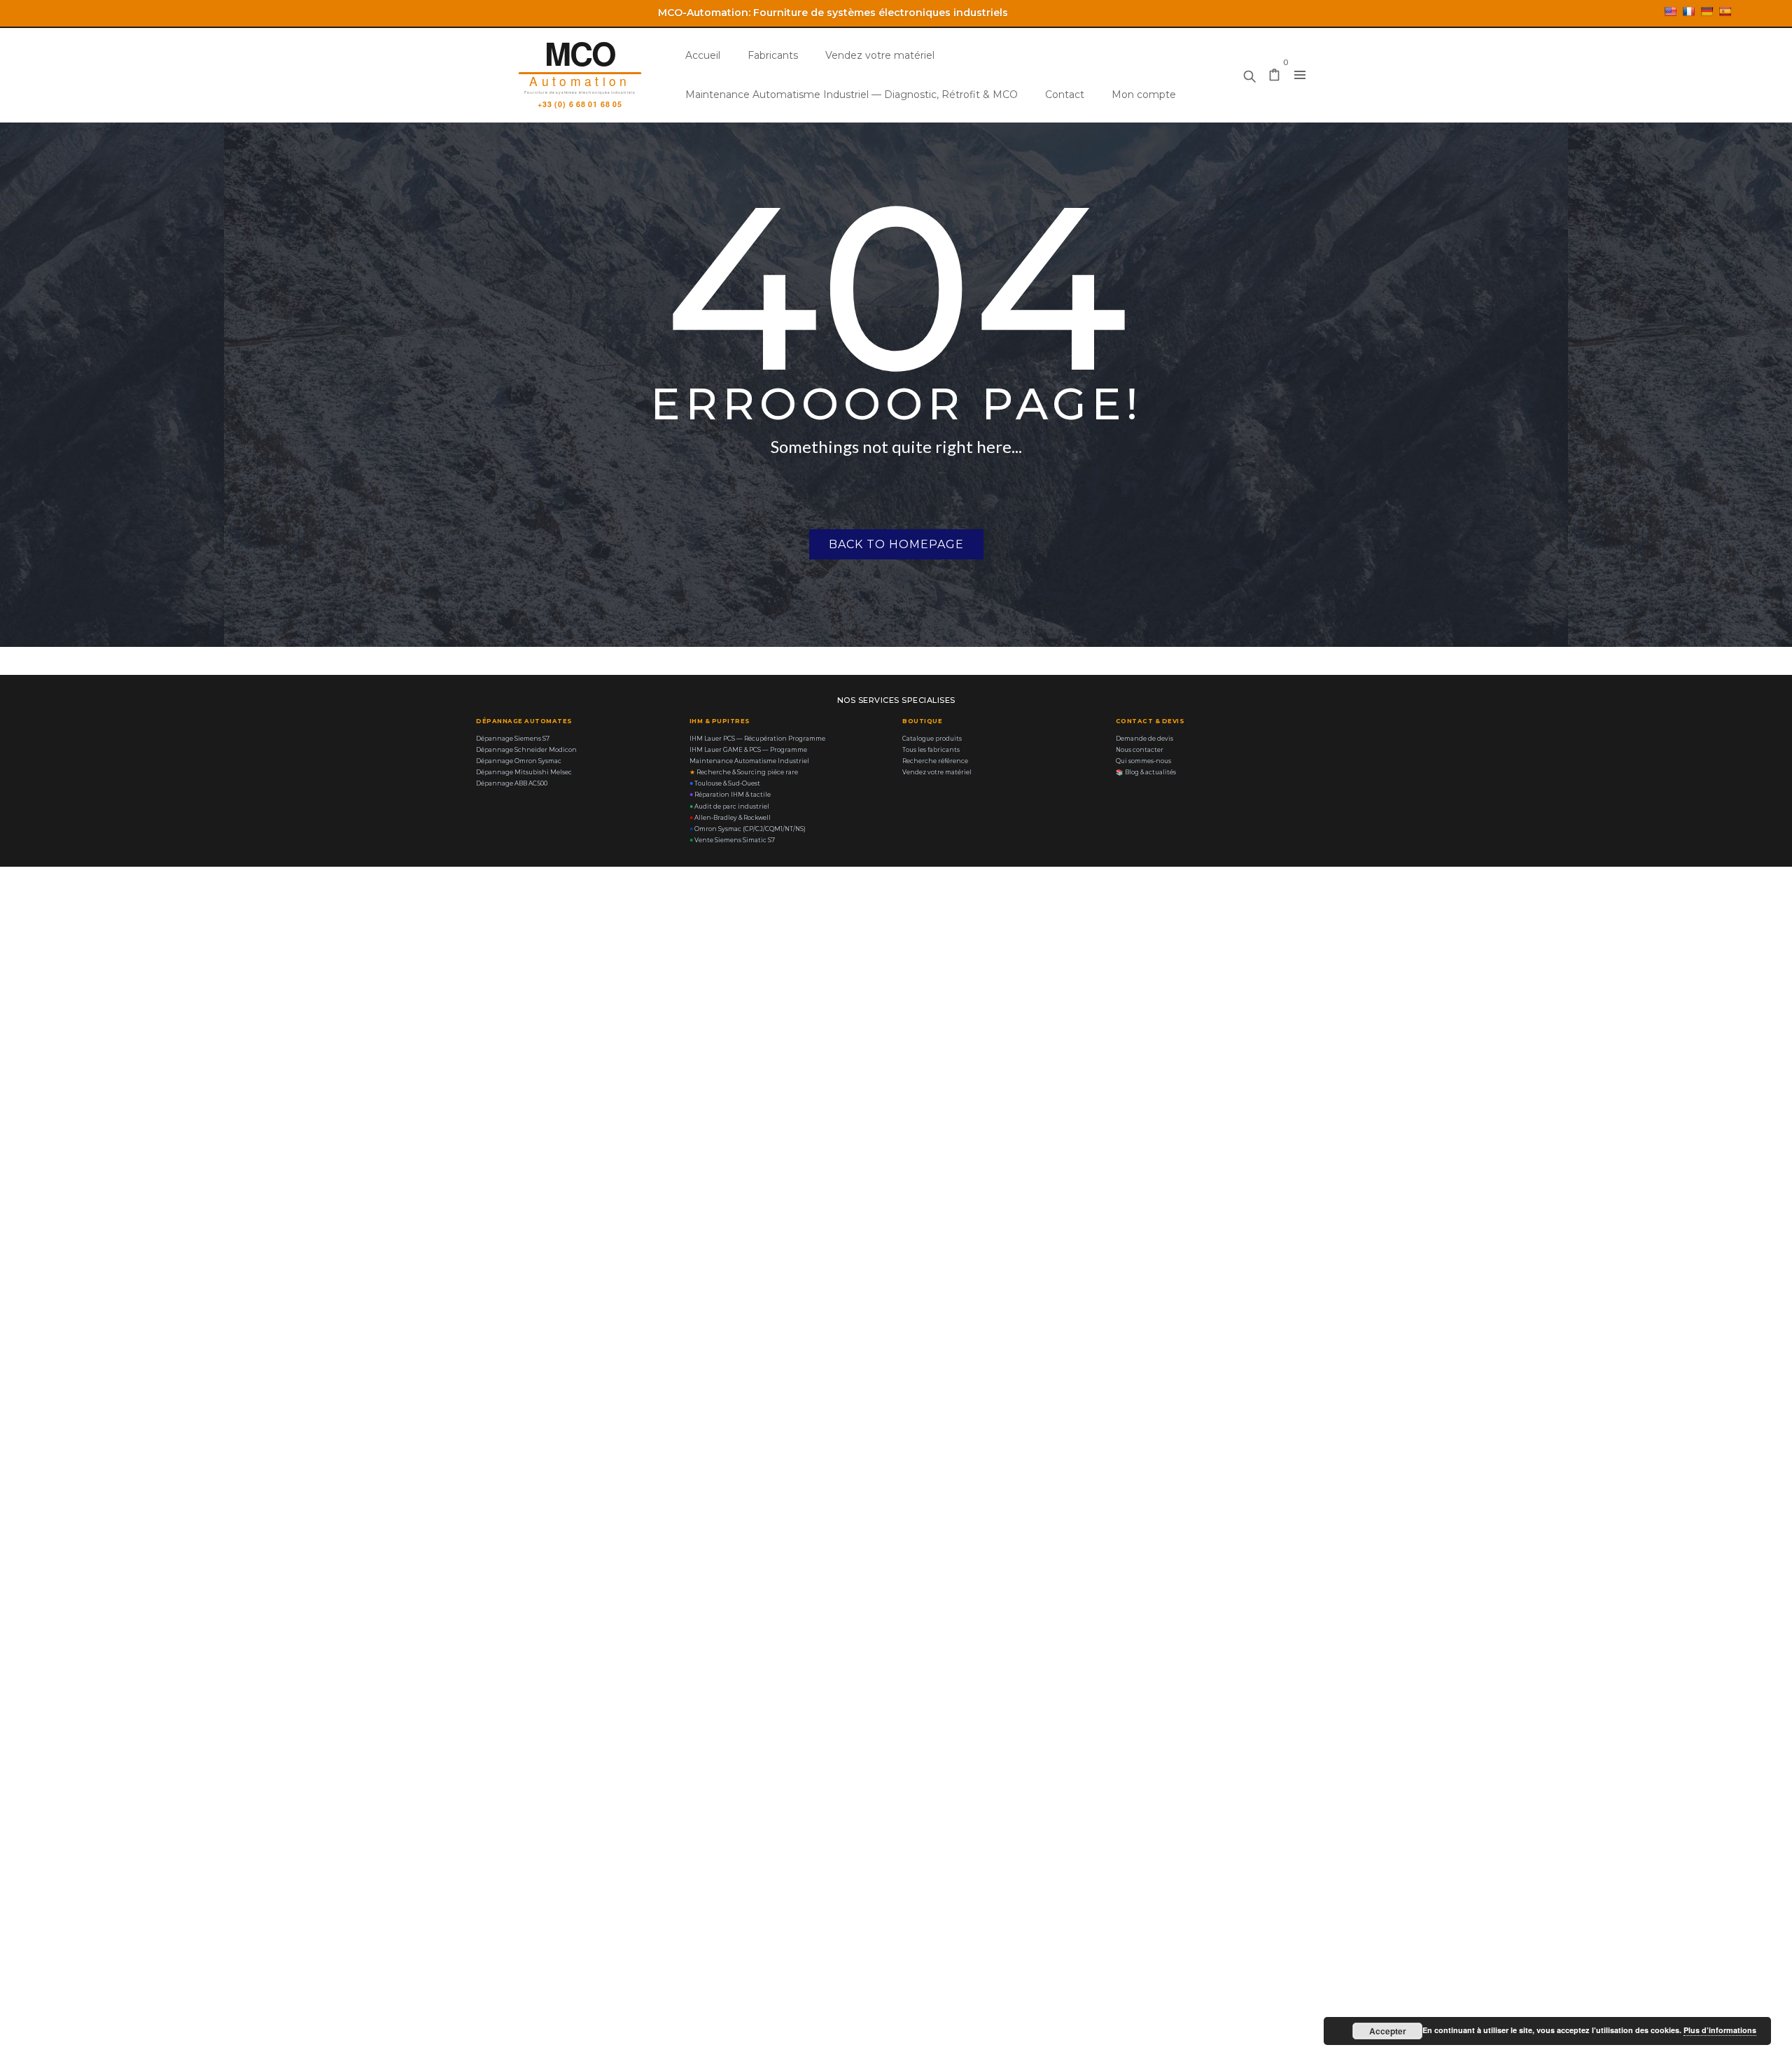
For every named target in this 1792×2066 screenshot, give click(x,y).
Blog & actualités (1146, 772)
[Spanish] (1725, 11)
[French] (1688, 11)
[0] (1275, 76)
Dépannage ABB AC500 (512, 783)
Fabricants (773, 55)
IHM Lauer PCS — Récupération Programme (757, 739)
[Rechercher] (1249, 73)
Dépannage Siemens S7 (513, 739)
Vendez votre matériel (880, 55)
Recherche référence (935, 761)
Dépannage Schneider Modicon (526, 750)
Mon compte (1144, 95)
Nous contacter (1140, 750)
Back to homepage (896, 544)
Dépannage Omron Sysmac (519, 761)
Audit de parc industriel (729, 807)
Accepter (1388, 2031)
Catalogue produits (932, 739)
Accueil (703, 55)
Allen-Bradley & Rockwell (730, 818)
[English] (1670, 11)
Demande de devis (1144, 739)
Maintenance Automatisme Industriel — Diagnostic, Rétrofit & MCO (852, 95)
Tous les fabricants (931, 750)
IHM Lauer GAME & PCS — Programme (748, 750)
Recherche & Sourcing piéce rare (744, 772)
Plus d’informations (1720, 2030)
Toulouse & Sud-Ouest (725, 783)
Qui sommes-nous (1143, 761)
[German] (1707, 11)
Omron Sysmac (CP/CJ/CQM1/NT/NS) (748, 829)
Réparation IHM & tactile (730, 795)
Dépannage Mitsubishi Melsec (524, 772)
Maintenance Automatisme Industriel (749, 761)
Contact (1065, 95)
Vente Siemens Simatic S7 (732, 840)
